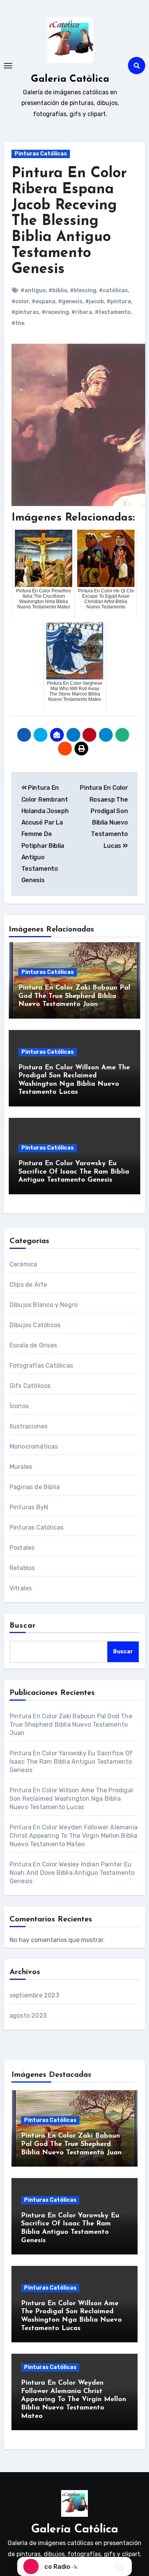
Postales (22, 1548)
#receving (55, 312)
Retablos (22, 1568)
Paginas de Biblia (35, 1487)
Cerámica (23, 1264)
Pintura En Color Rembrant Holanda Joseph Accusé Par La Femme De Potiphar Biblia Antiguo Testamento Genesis (45, 834)
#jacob (95, 302)
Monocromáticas (34, 1446)
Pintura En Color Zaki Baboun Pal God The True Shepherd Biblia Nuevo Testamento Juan (74, 996)
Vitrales (21, 1588)
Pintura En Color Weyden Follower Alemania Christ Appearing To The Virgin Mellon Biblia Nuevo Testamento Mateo (74, 1836)
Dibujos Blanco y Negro (44, 1305)
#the (18, 323)
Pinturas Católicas (41, 154)
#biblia (58, 290)
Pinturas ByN (29, 1507)
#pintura (119, 302)
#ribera (82, 312)
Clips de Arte (28, 1285)
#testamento (113, 312)
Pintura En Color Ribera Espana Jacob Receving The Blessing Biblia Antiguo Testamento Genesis (69, 222)
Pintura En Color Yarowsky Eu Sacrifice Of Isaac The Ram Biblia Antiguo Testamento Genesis (74, 1172)
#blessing (83, 290)
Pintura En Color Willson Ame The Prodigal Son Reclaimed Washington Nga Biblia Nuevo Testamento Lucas (71, 1799)
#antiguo (33, 290)
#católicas (113, 290)
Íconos (19, 1406)
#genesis (70, 302)
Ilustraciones (29, 1426)
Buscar (23, 1626)
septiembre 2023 (34, 1995)
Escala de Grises (33, 1345)
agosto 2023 (28, 2016)
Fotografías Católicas (41, 1366)
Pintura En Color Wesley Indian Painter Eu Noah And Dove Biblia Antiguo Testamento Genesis (72, 1873)
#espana (44, 302)
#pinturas (25, 312)
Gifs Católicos (30, 1386)
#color (20, 302)
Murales (21, 1467)
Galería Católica (70, 79)
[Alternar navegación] (8, 66)
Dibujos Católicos (35, 1325)
